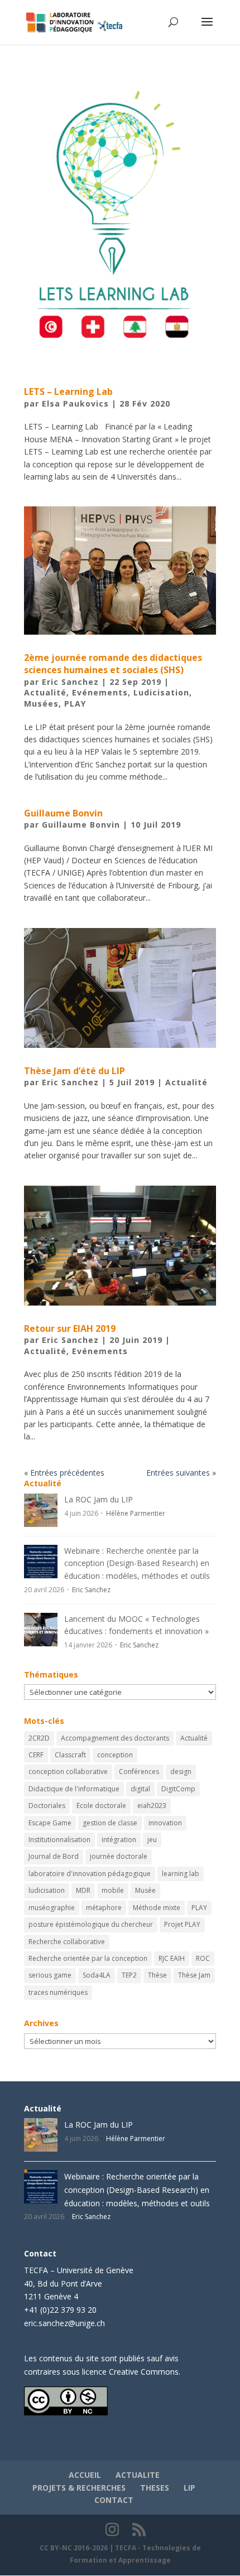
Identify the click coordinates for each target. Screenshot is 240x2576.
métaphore (104, 1908)
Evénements (100, 692)
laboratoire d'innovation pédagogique (90, 1874)
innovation (165, 1823)
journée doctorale (119, 1856)
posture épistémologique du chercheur (91, 1924)
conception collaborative (68, 1772)
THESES (155, 2488)
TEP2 (129, 1975)
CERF (36, 1755)
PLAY (75, 704)
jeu (152, 1840)
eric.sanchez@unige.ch (64, 2323)
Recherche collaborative (67, 1942)
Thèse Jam (194, 1975)
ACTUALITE (138, 2475)
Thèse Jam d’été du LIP (75, 1071)
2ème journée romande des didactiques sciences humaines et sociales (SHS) (113, 664)
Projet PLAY (182, 1924)
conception (115, 1755)
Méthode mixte (157, 1908)
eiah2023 (152, 1806)
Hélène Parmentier (136, 1513)
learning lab (181, 1874)
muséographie (52, 1908)
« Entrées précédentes (64, 1473)
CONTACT (114, 2500)
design (181, 1772)
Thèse (157, 1975)
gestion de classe (110, 1823)
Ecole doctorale (101, 1806)
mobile (113, 1890)
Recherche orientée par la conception (88, 1958)
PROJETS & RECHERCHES (79, 2488)
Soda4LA (97, 1975)
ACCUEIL (85, 2475)
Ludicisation (161, 692)
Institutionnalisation (59, 1840)
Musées (41, 704)
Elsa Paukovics (75, 403)
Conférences (139, 1772)
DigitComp (178, 1789)
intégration (119, 1840)
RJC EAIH (172, 1958)
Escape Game (50, 1823)
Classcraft (70, 1755)
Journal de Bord (54, 1856)
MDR (83, 1890)
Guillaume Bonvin (63, 813)
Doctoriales (47, 1806)
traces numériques (58, 1992)
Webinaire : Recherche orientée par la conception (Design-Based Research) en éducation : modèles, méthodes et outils (137, 1563)
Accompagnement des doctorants (115, 1738)
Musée (145, 1890)
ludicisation (47, 1890)
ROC (203, 1958)
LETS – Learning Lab (68, 392)
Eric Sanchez (70, 682)
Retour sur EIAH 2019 (70, 1328)
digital (140, 1789)
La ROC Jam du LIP (99, 1499)
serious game (50, 1975)
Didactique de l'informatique (74, 1789)
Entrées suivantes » (181, 1473)
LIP (189, 2488)
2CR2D (39, 1738)
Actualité (45, 692)
